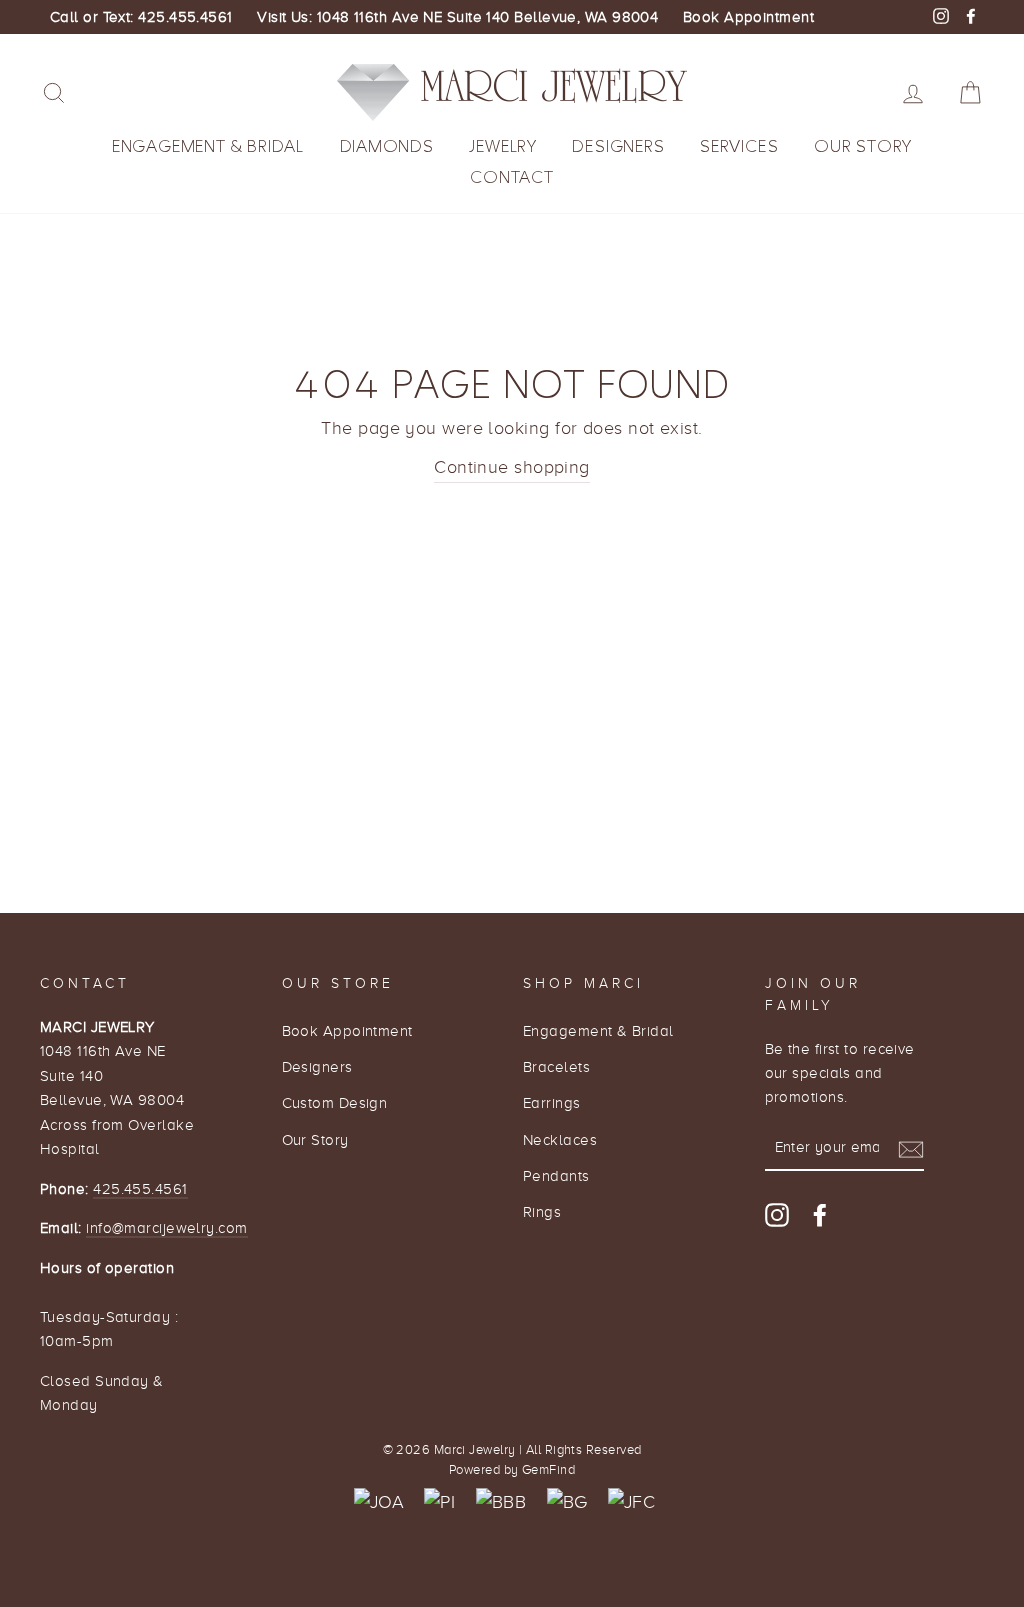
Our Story (863, 146)
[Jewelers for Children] (631, 1502)
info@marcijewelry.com (166, 1227)
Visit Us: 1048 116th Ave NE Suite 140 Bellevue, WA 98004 (457, 17)
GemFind (548, 1470)
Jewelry (503, 146)
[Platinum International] (439, 1502)
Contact (512, 177)
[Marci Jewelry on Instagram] (777, 1213)
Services (739, 146)
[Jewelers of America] (379, 1502)
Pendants (556, 1175)
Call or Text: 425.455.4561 (141, 17)
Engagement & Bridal (208, 146)
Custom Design (335, 1102)
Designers (618, 146)
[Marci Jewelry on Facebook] (820, 1213)
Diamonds (387, 146)
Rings (542, 1211)
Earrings (552, 1102)
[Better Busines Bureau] (501, 1502)
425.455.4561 (140, 1188)
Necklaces (560, 1139)
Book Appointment (748, 17)
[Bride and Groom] (567, 1502)
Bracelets (556, 1066)
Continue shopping (512, 467)
